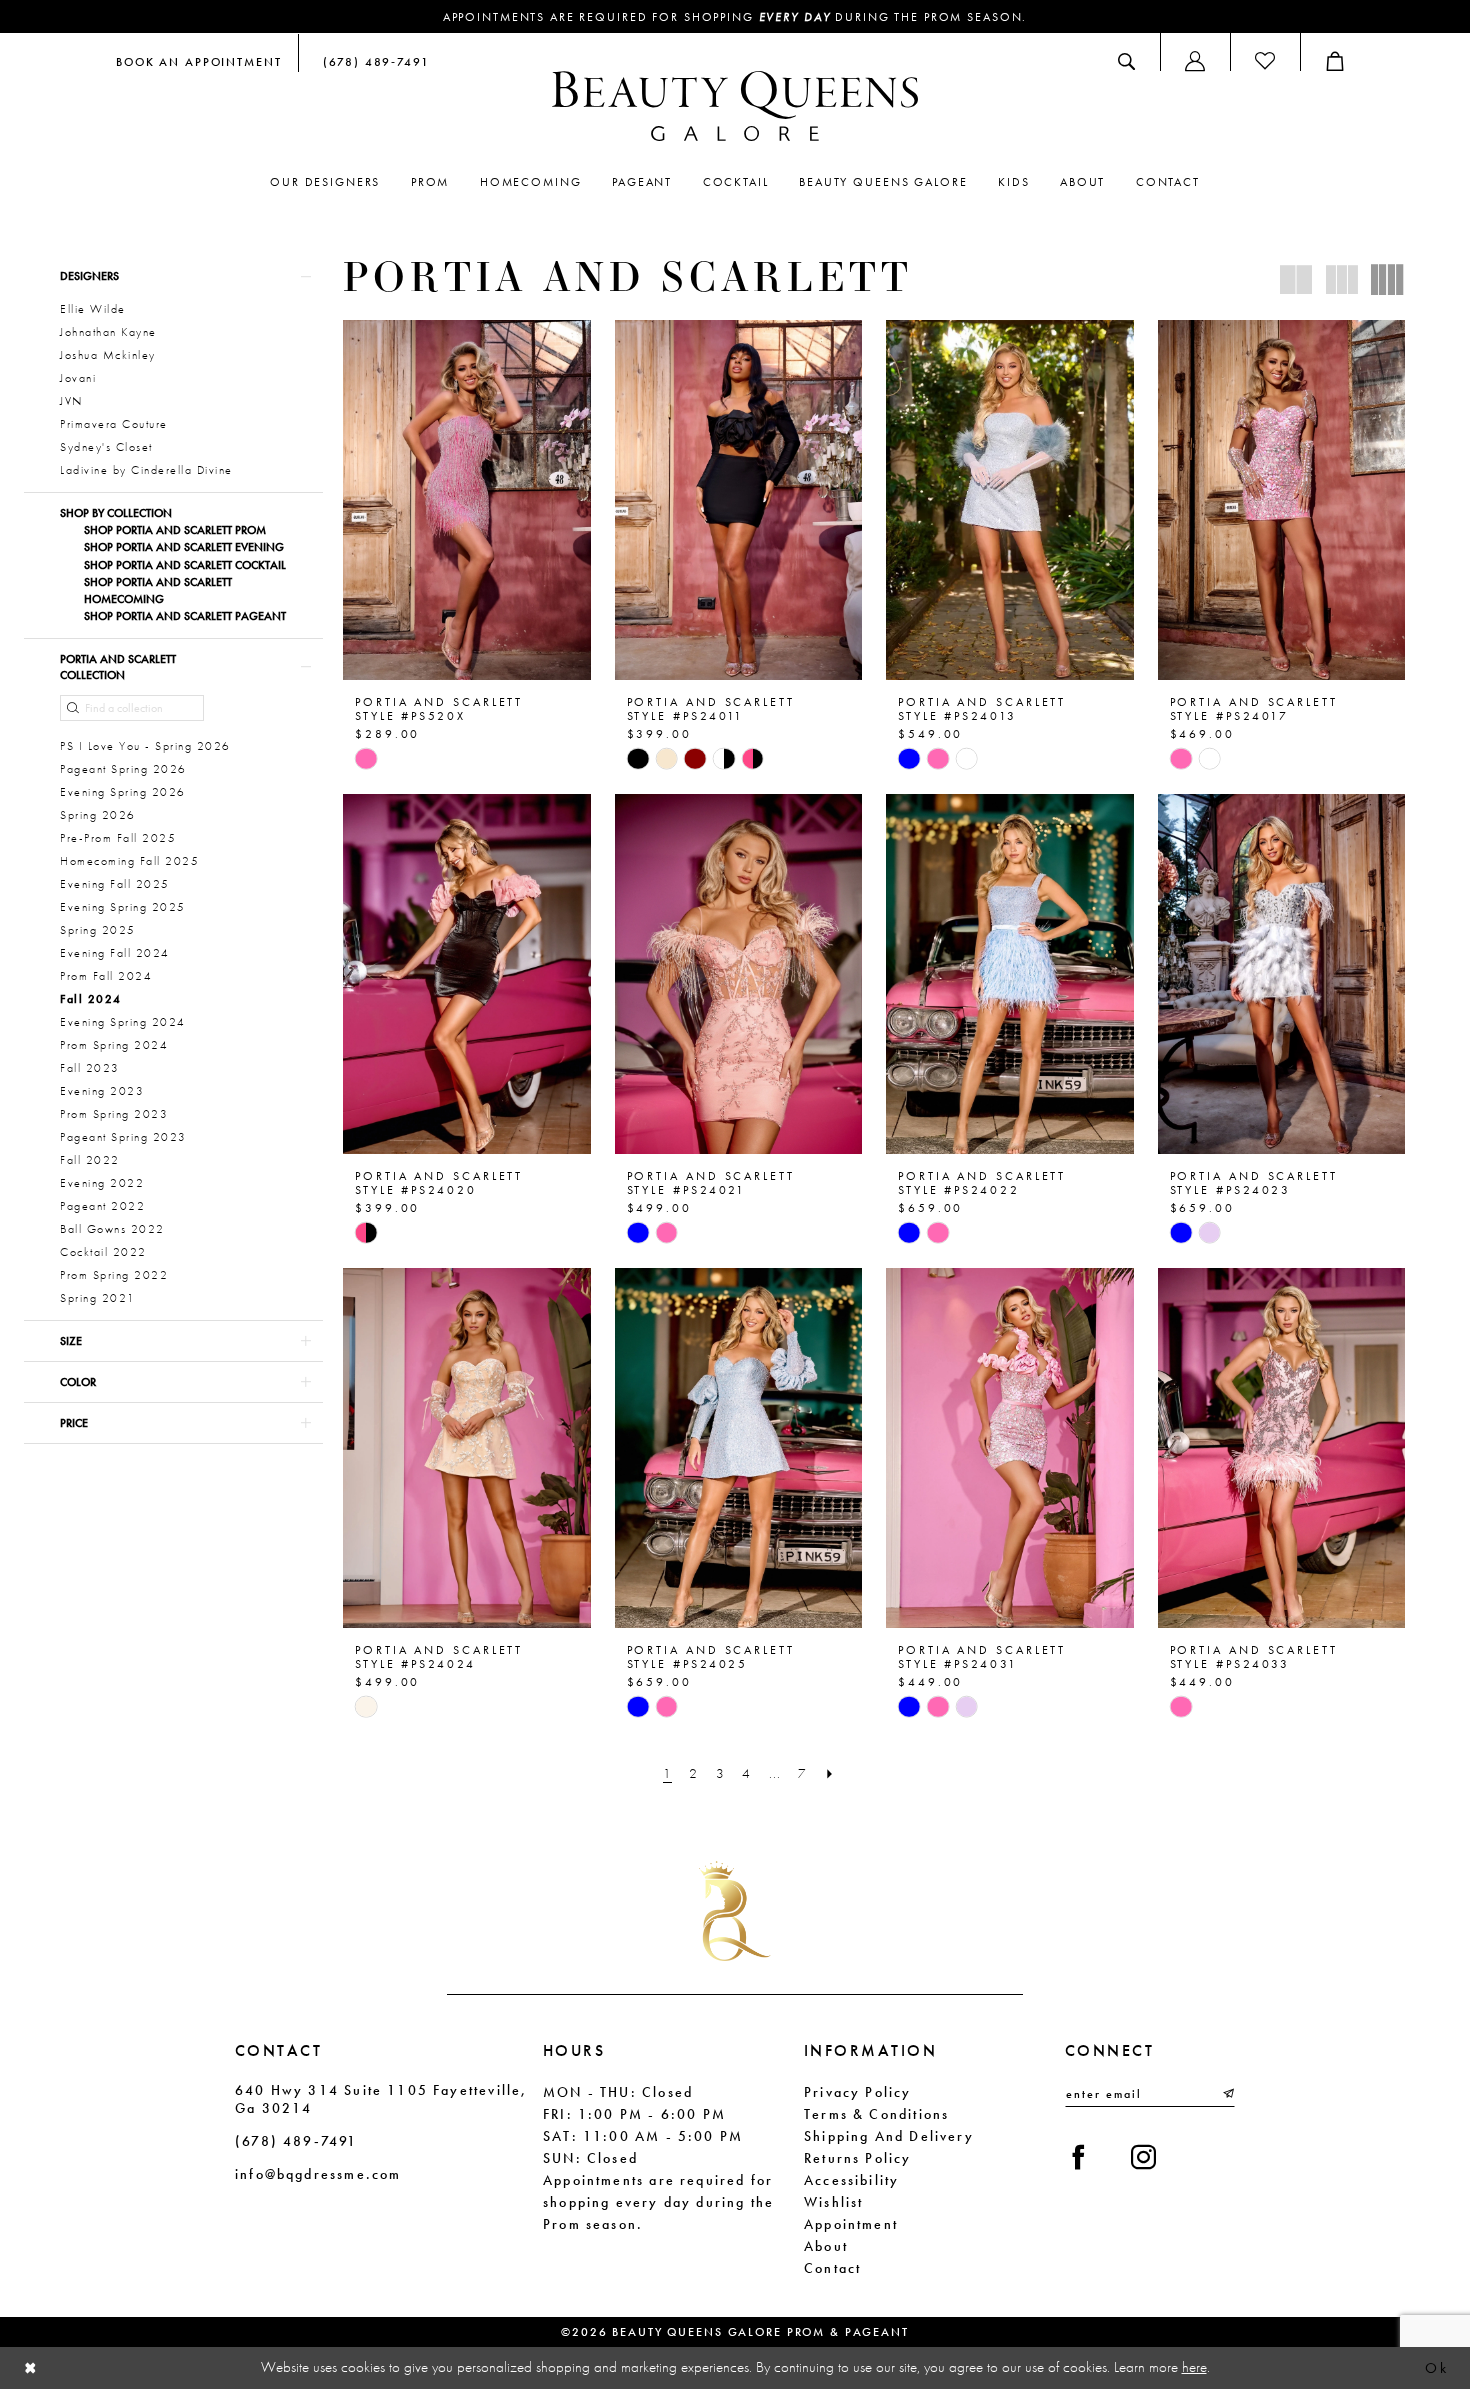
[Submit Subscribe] (1227, 2094)
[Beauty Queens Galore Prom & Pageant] (735, 106)
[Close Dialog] (31, 2368)
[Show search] (1126, 61)
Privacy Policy (858, 2092)
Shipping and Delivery (889, 2136)
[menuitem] (199, 61)
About (826, 2246)
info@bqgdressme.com (318, 2174)
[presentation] (467, 500)
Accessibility (851, 2180)
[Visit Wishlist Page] (1265, 61)
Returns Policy (858, 2158)
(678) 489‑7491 (296, 2141)
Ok (1436, 2368)
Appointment (851, 2224)
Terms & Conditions (876, 2114)
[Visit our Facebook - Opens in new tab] (1078, 2157)
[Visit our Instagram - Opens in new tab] (1143, 2157)
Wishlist (833, 2202)
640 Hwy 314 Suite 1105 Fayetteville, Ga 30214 (381, 2099)
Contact (832, 2268)
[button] (1195, 61)
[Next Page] (830, 1773)
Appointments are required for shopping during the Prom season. (735, 17)
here (1194, 2367)
